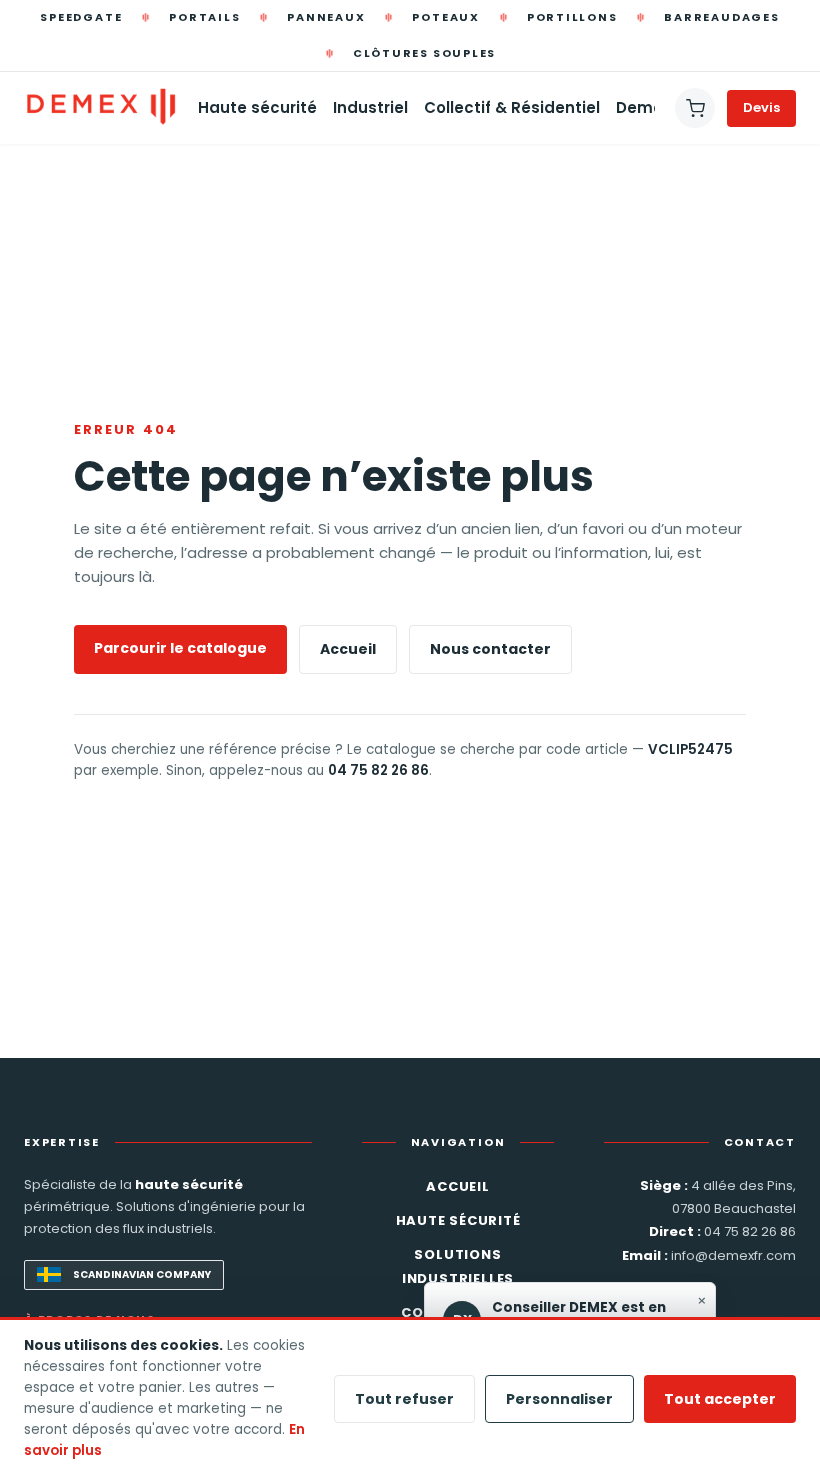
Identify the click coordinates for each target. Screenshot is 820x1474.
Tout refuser (404, 1399)
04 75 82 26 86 (378, 770)
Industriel (370, 107)
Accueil (348, 649)
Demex (643, 107)
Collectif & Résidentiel (512, 107)
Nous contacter (490, 649)
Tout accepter (720, 1399)
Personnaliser (559, 1399)
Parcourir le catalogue (180, 648)
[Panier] (695, 108)
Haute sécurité (257, 107)
